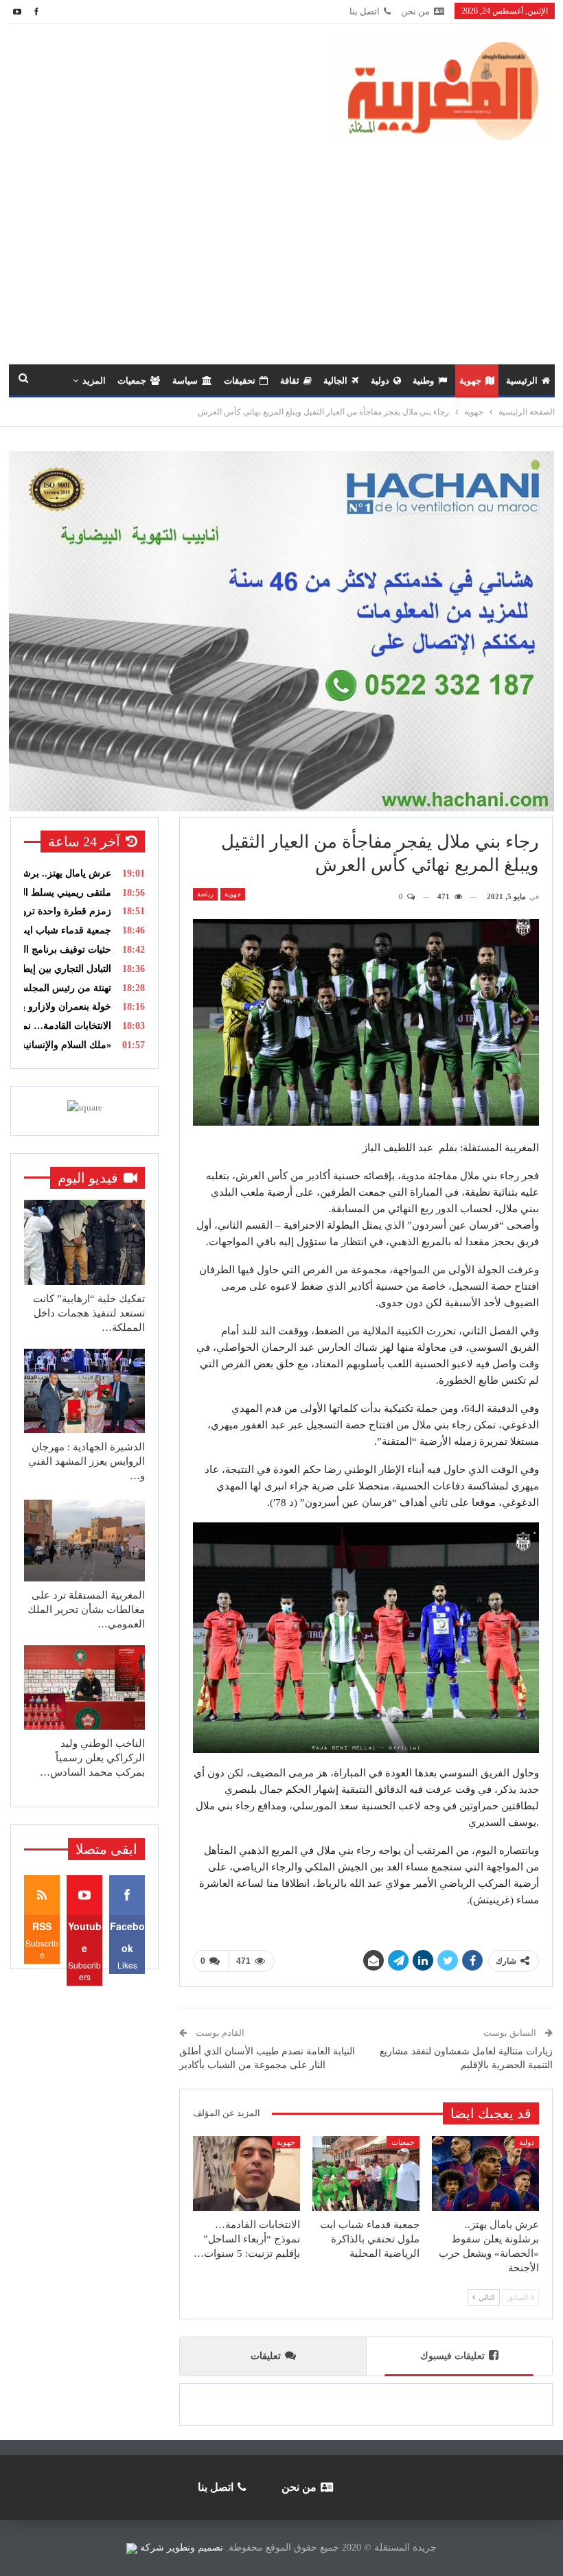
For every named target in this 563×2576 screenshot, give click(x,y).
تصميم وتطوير (195, 2548)
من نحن (415, 11)
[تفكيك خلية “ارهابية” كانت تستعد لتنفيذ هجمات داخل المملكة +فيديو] (84, 1242)
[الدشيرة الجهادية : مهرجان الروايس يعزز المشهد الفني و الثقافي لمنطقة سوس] (84, 1391)
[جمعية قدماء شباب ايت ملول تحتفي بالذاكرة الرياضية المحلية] (366, 2173)
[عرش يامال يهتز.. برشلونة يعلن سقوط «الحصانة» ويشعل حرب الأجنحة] (485, 2173)
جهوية (470, 381)
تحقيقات (240, 381)
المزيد (94, 381)
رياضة (205, 894)
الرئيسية (522, 381)
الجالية (335, 381)
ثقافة (290, 381)
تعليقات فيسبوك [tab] (452, 2356)
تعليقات (266, 2356)
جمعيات (132, 381)
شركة (152, 2548)
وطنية (423, 381)
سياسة (185, 381)
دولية (380, 381)
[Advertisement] (281, 247)
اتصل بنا (365, 11)
